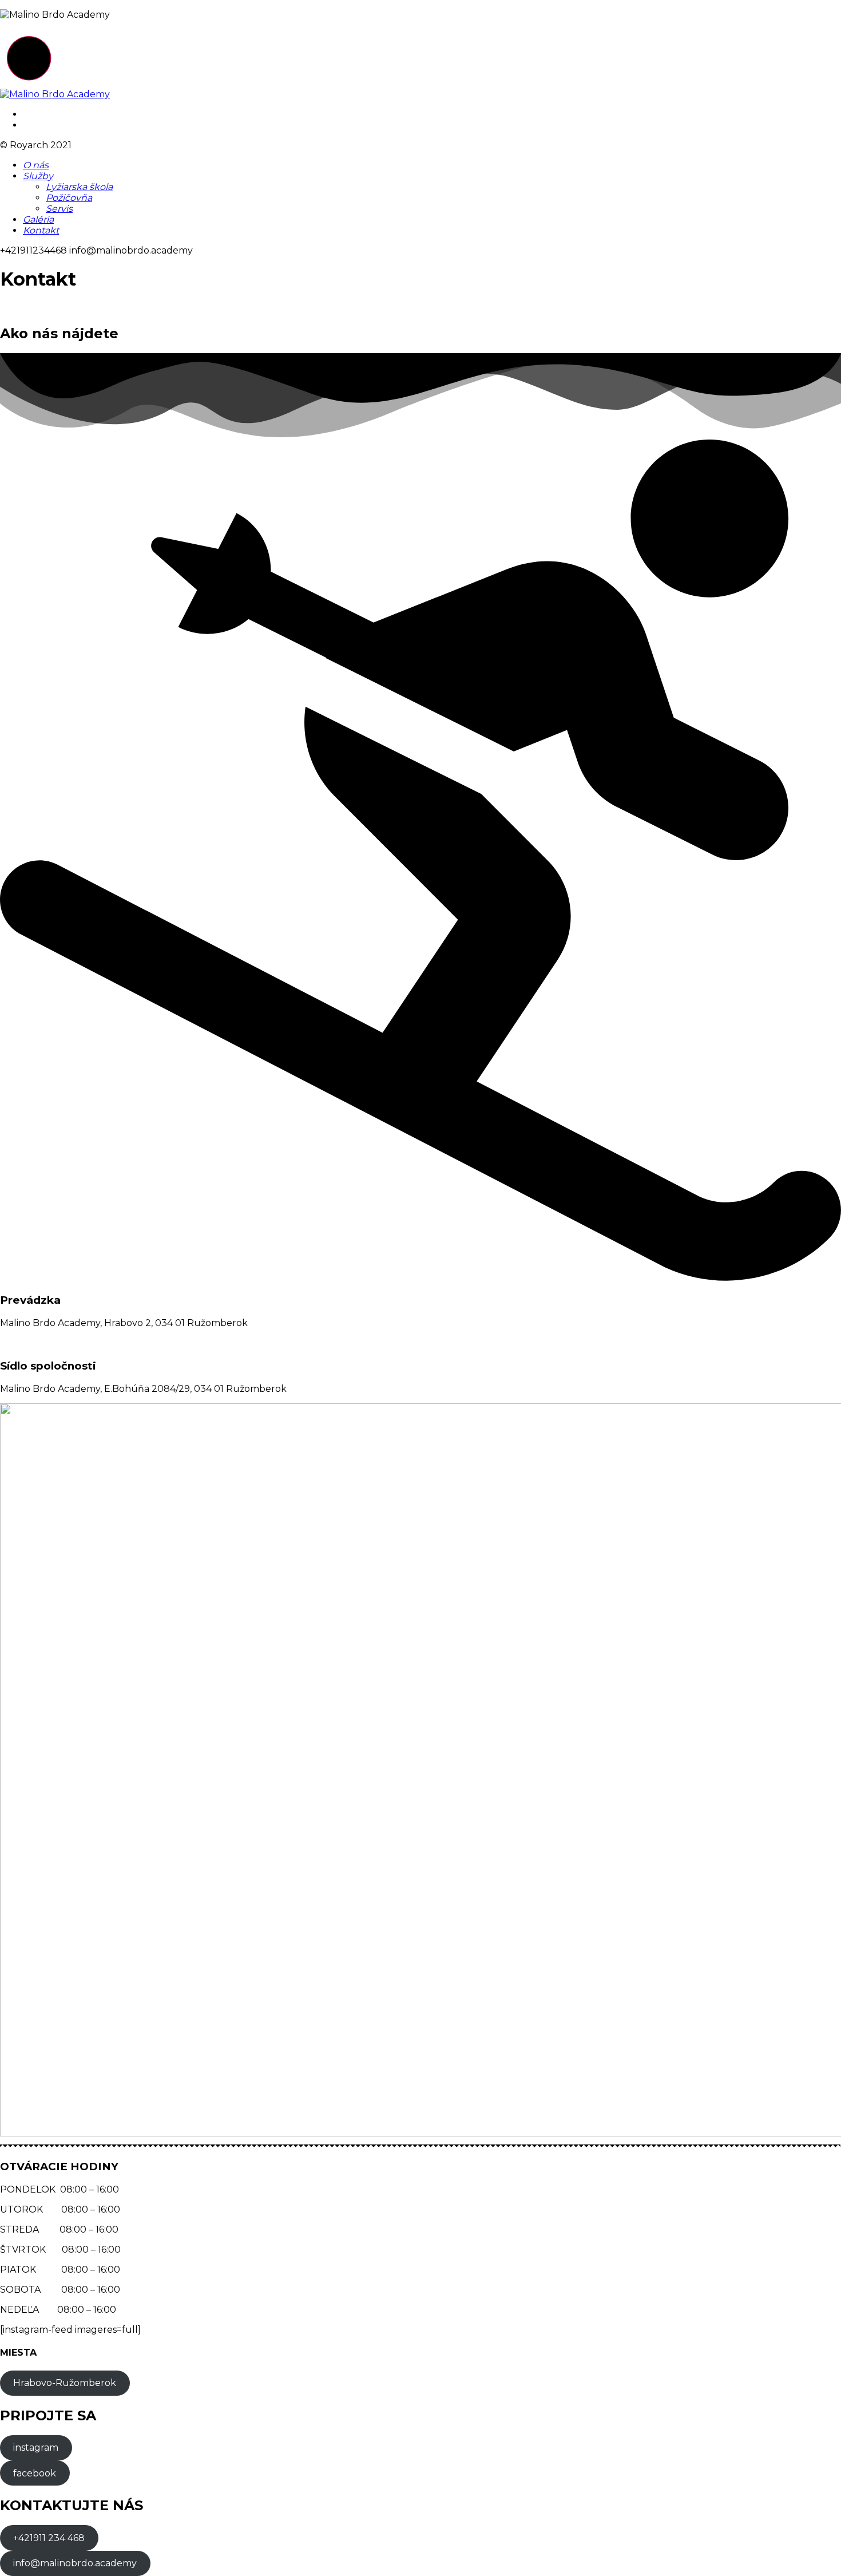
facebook (35, 2473)
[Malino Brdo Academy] (55, 94)
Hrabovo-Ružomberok (65, 2383)
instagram (36, 2448)
